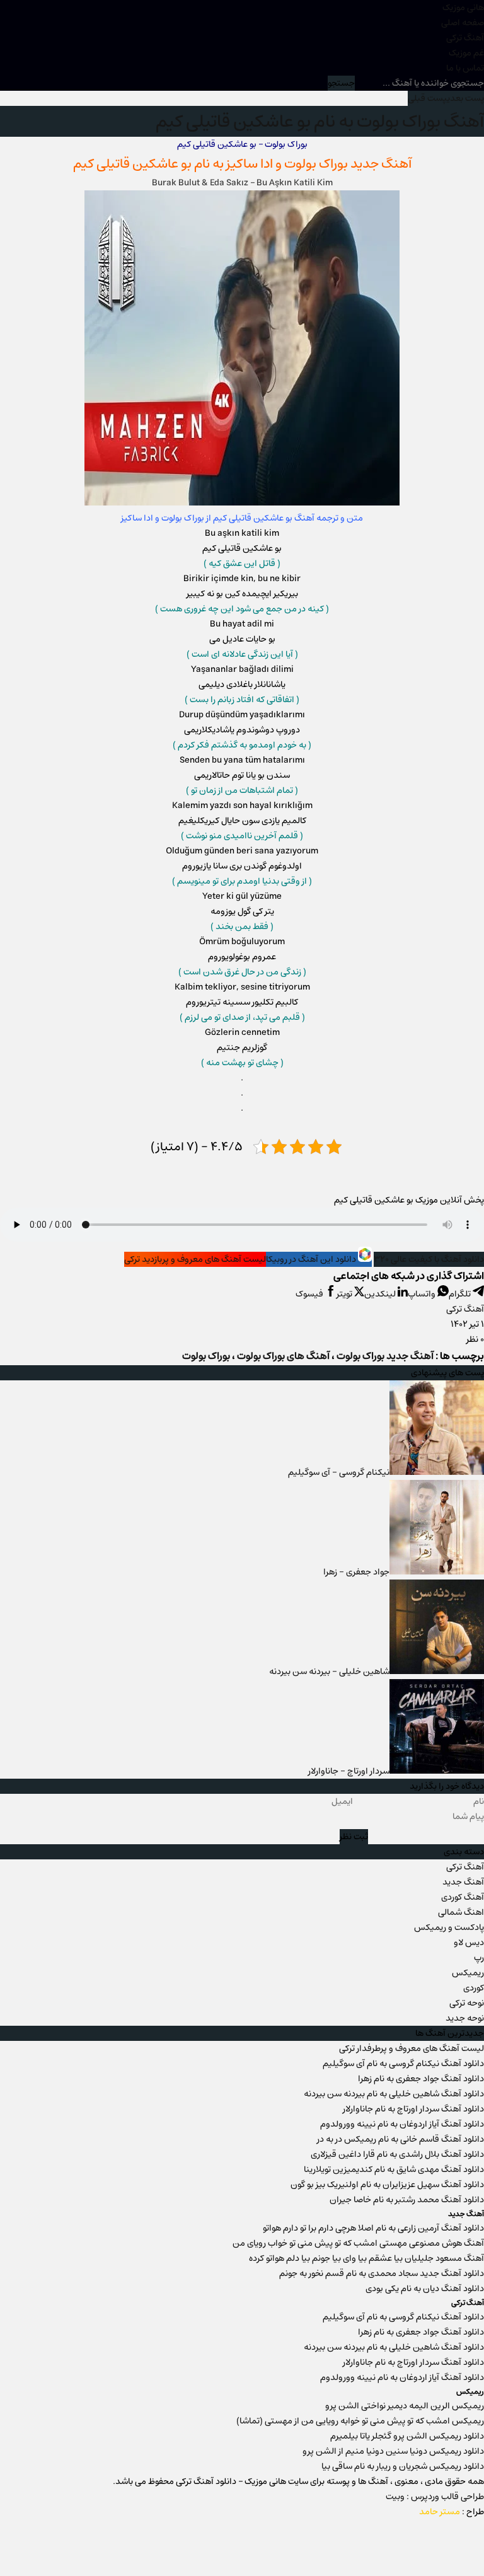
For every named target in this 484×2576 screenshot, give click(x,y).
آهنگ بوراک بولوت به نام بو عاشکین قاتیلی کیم (320, 121)
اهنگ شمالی (461, 2500)
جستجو (341, 83)
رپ (479, 2545)
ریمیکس (468, 2560)
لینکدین (381, 1881)
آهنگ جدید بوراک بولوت (385, 1944)
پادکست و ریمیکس (449, 2515)
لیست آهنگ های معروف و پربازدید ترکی (195, 1847)
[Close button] (163, 2357)
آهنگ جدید (463, 2469)
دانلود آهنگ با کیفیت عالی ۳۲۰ (429, 1847)
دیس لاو (469, 2530)
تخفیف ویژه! (92, 2497)
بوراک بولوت (316, 164)
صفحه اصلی (463, 23)
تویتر (345, 1881)
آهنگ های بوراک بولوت (283, 1944)
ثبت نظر (354, 2424)
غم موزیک (466, 53)
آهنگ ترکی (465, 38)
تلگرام (461, 1881)
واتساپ (423, 1881)
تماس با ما (465, 68)
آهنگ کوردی (463, 2485)
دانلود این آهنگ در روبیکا (312, 1847)
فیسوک (310, 1881)
